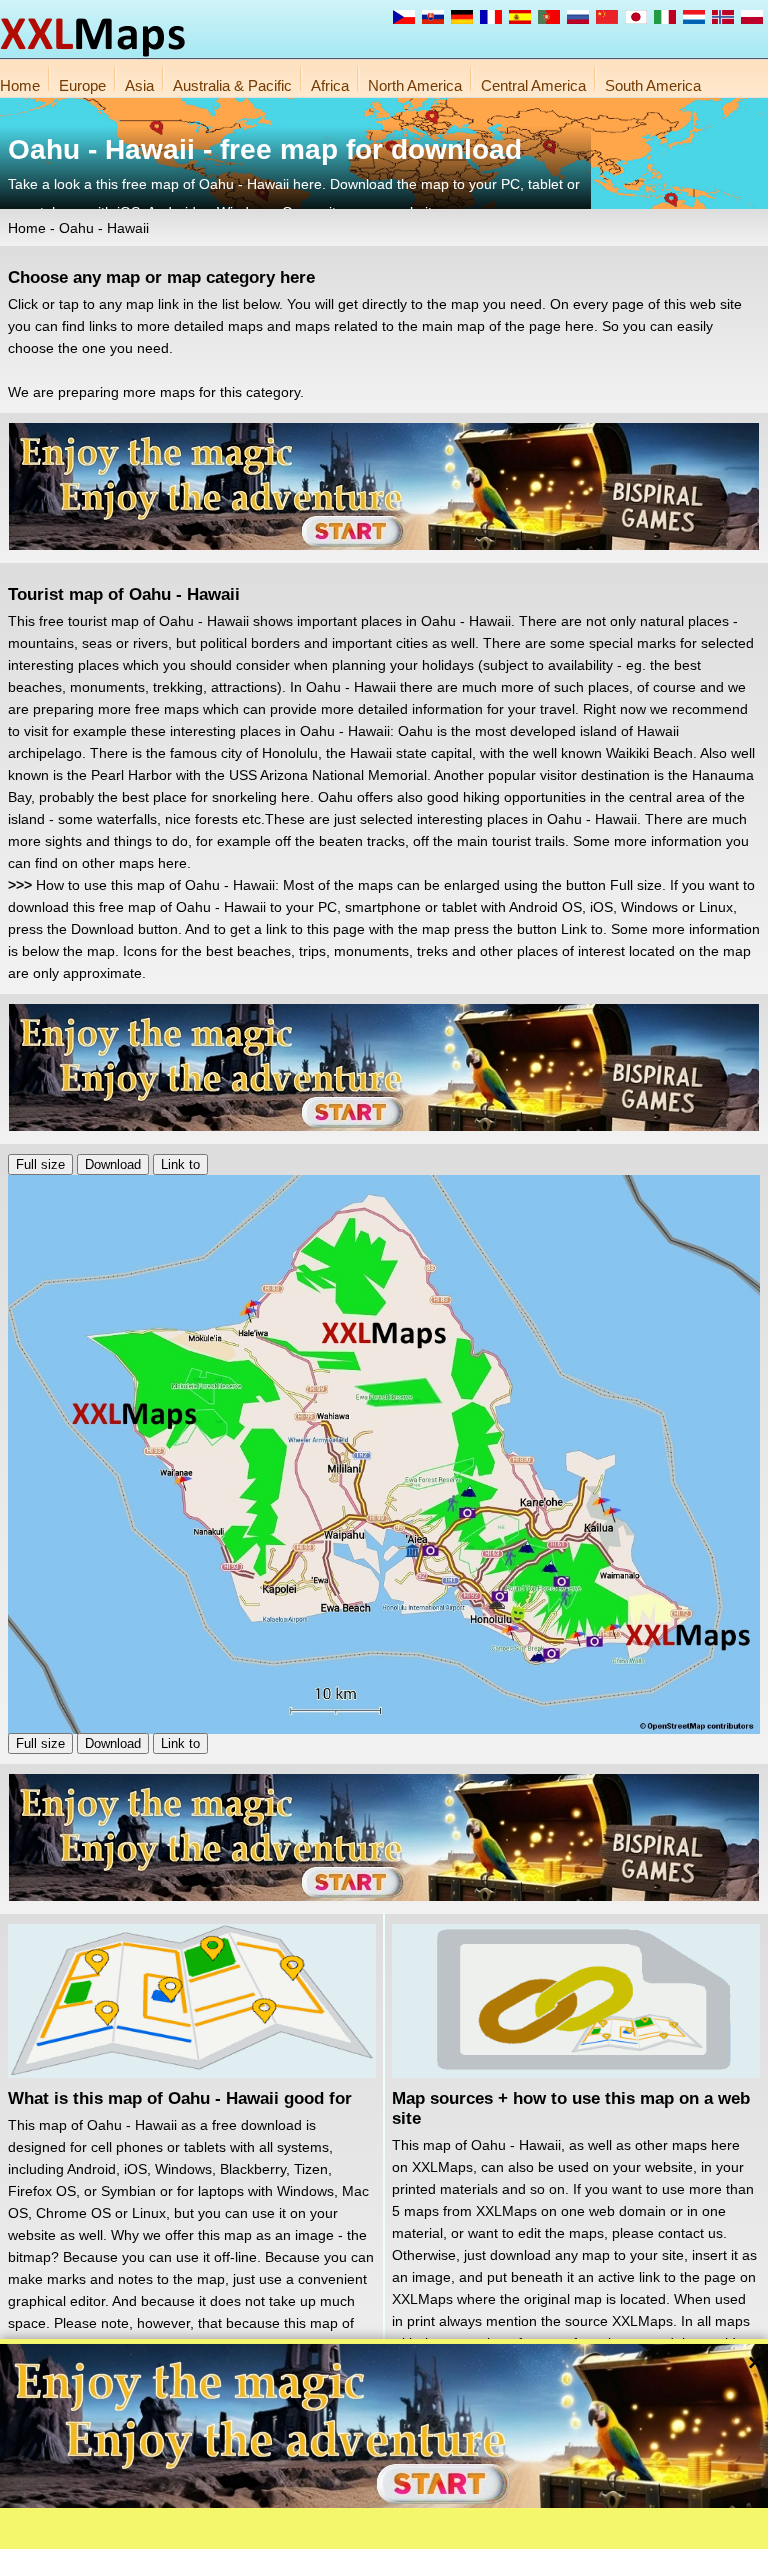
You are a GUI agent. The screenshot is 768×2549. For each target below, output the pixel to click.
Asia (139, 85)
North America (415, 85)
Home (20, 85)
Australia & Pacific (232, 85)
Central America (533, 85)
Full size (40, 1164)
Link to (180, 1164)
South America (653, 85)
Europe (82, 85)
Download (113, 1164)
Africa (330, 85)
